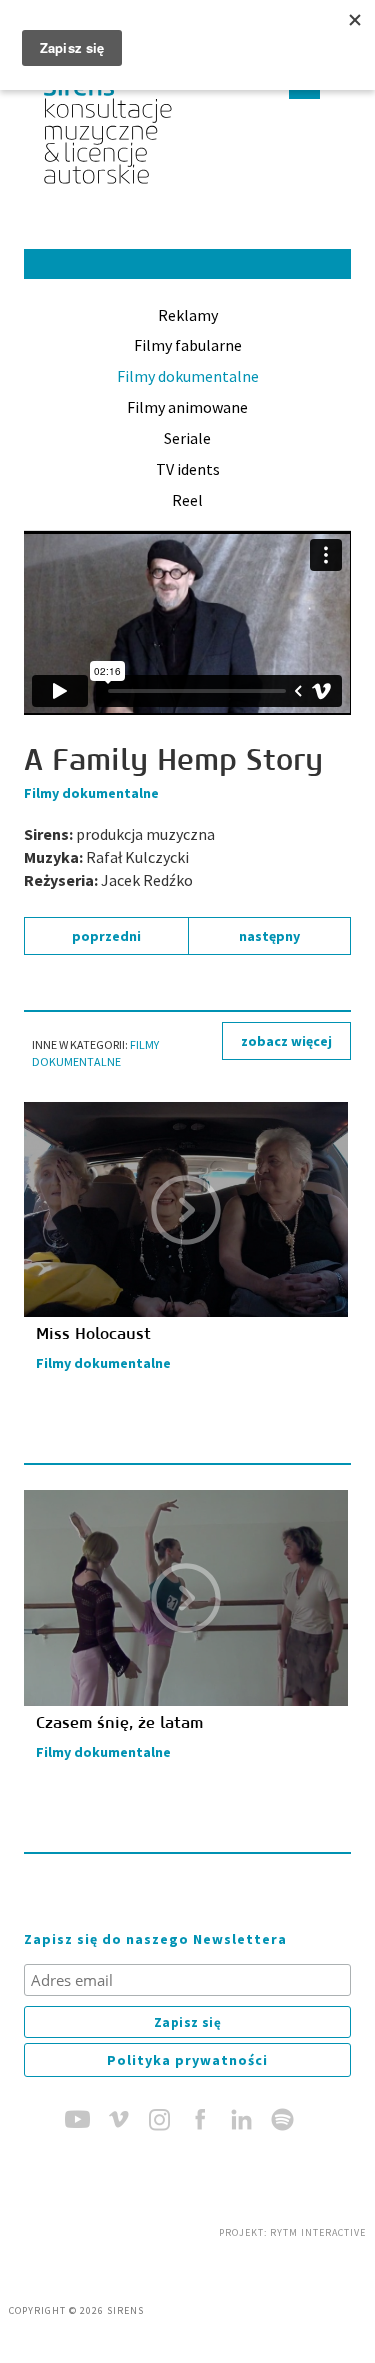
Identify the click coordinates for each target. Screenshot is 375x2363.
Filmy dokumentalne (188, 376)
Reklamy (188, 315)
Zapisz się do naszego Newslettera (155, 1939)
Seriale (187, 438)
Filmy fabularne (188, 345)
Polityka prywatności (187, 2060)
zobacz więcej (286, 1041)
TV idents (188, 469)
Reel (187, 500)
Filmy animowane (187, 407)
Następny (269, 936)
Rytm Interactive (318, 2232)
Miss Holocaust (93, 1334)
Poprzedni (106, 936)
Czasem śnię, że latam (119, 1723)
